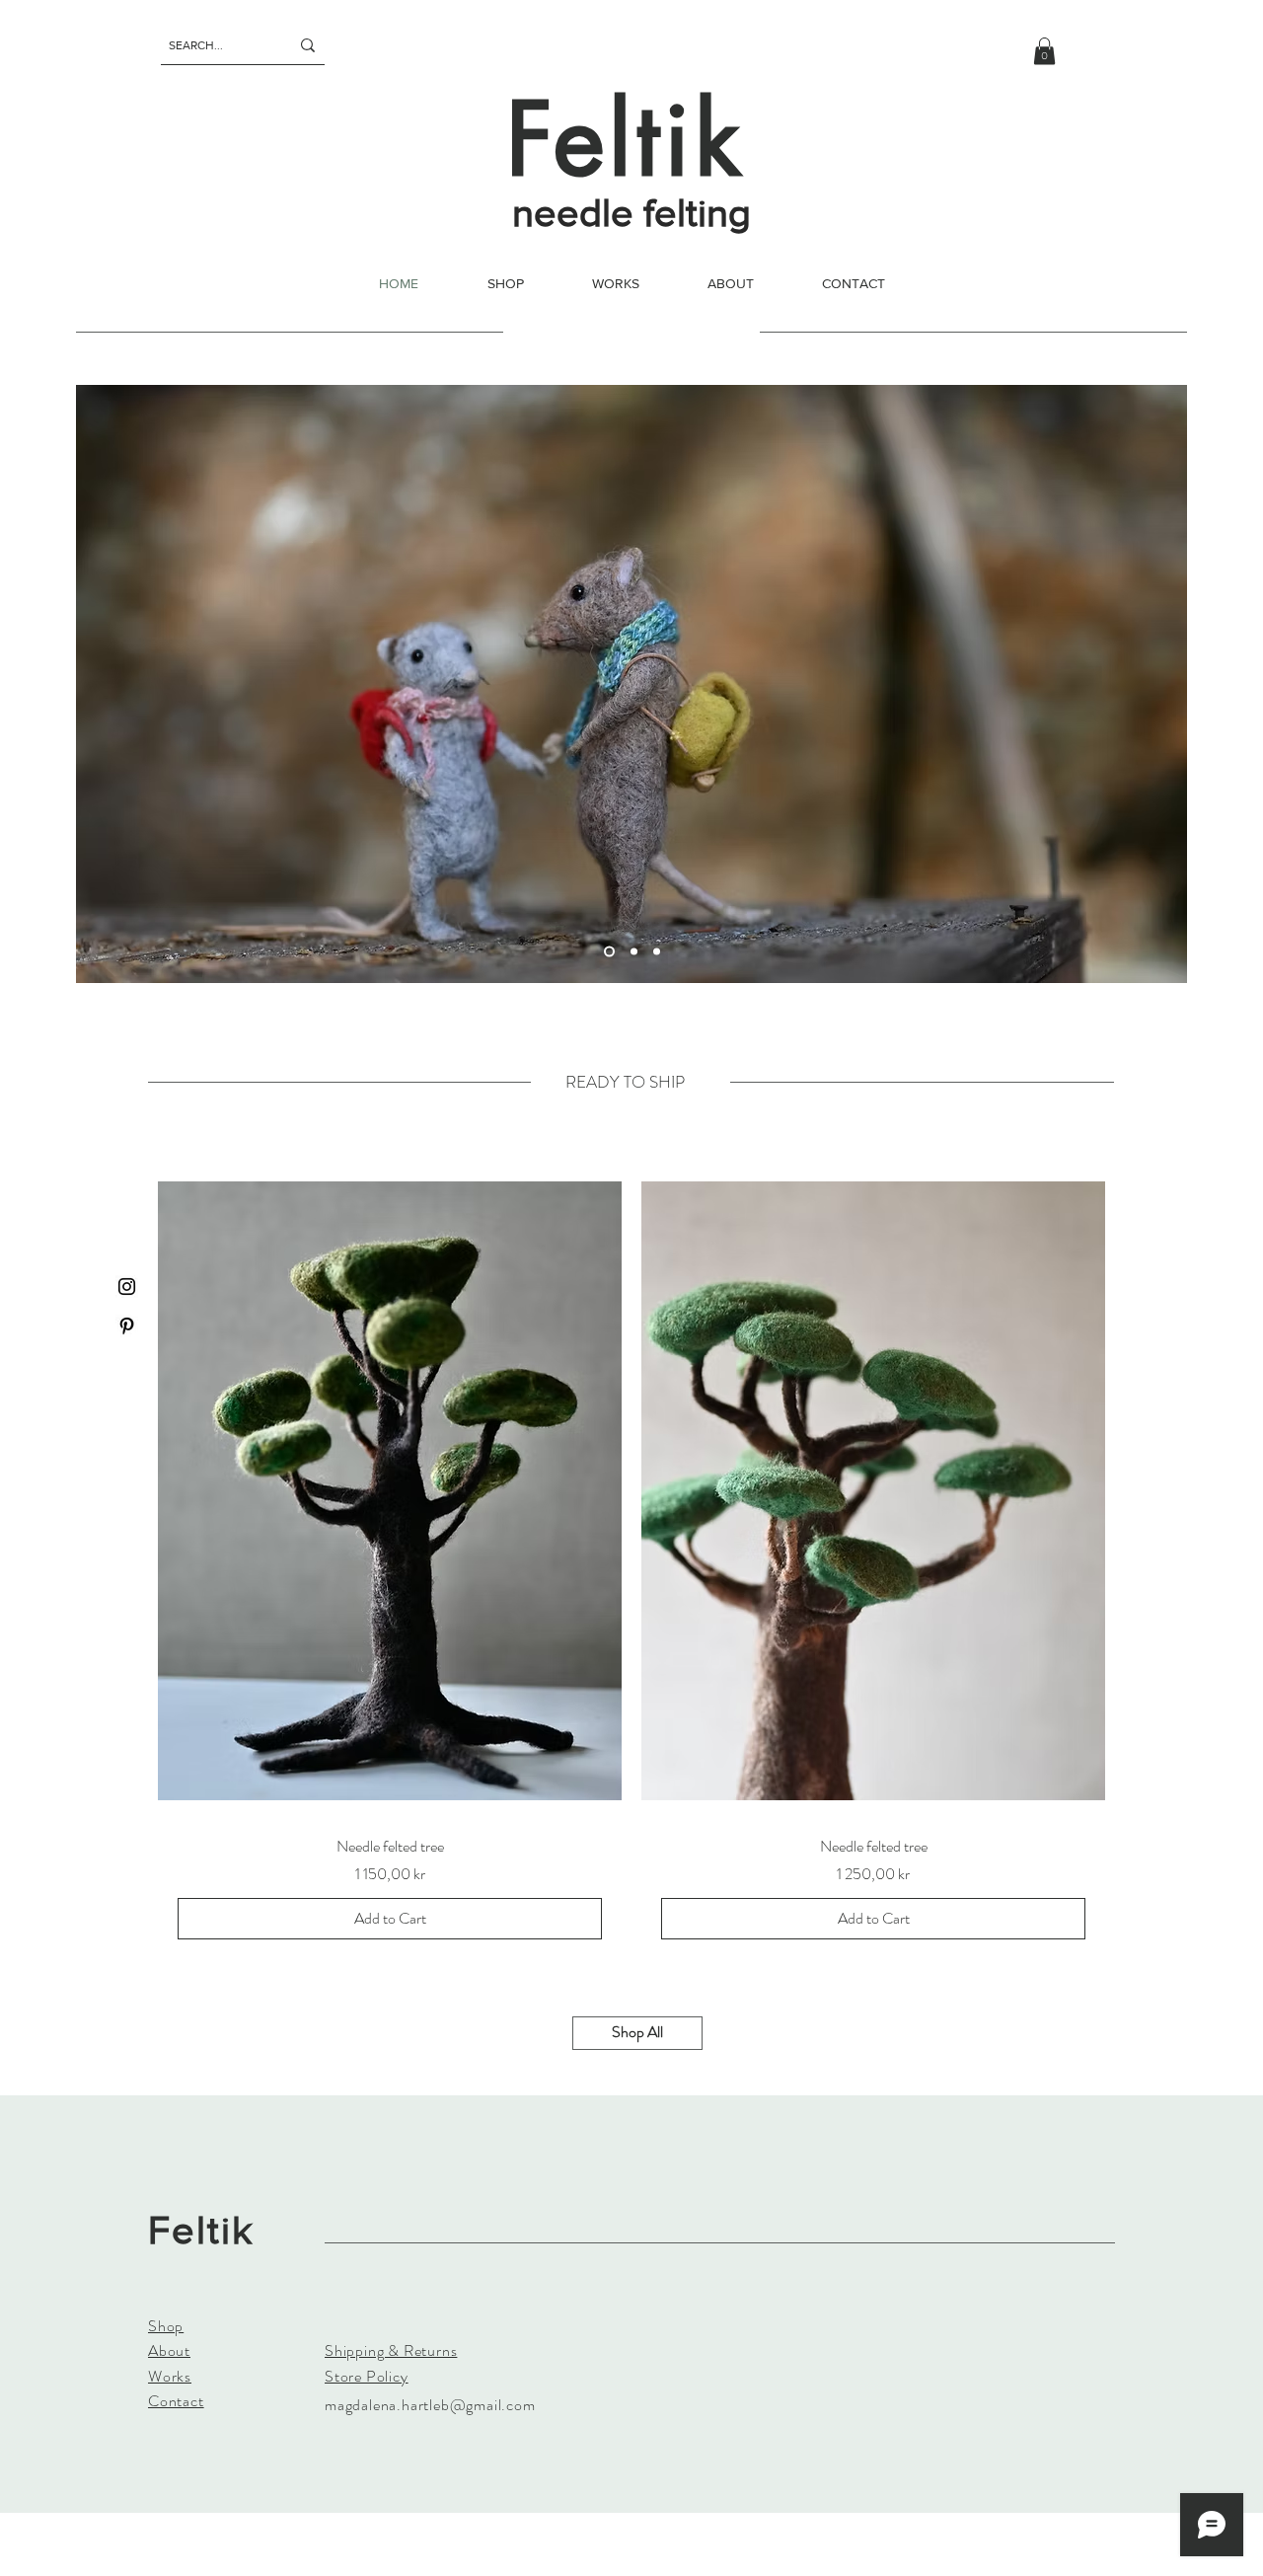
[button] (1044, 51)
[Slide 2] (634, 952)
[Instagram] (127, 1287)
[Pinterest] (127, 1326)
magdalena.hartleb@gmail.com (430, 2405)
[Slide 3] (657, 952)
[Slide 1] (609, 952)
